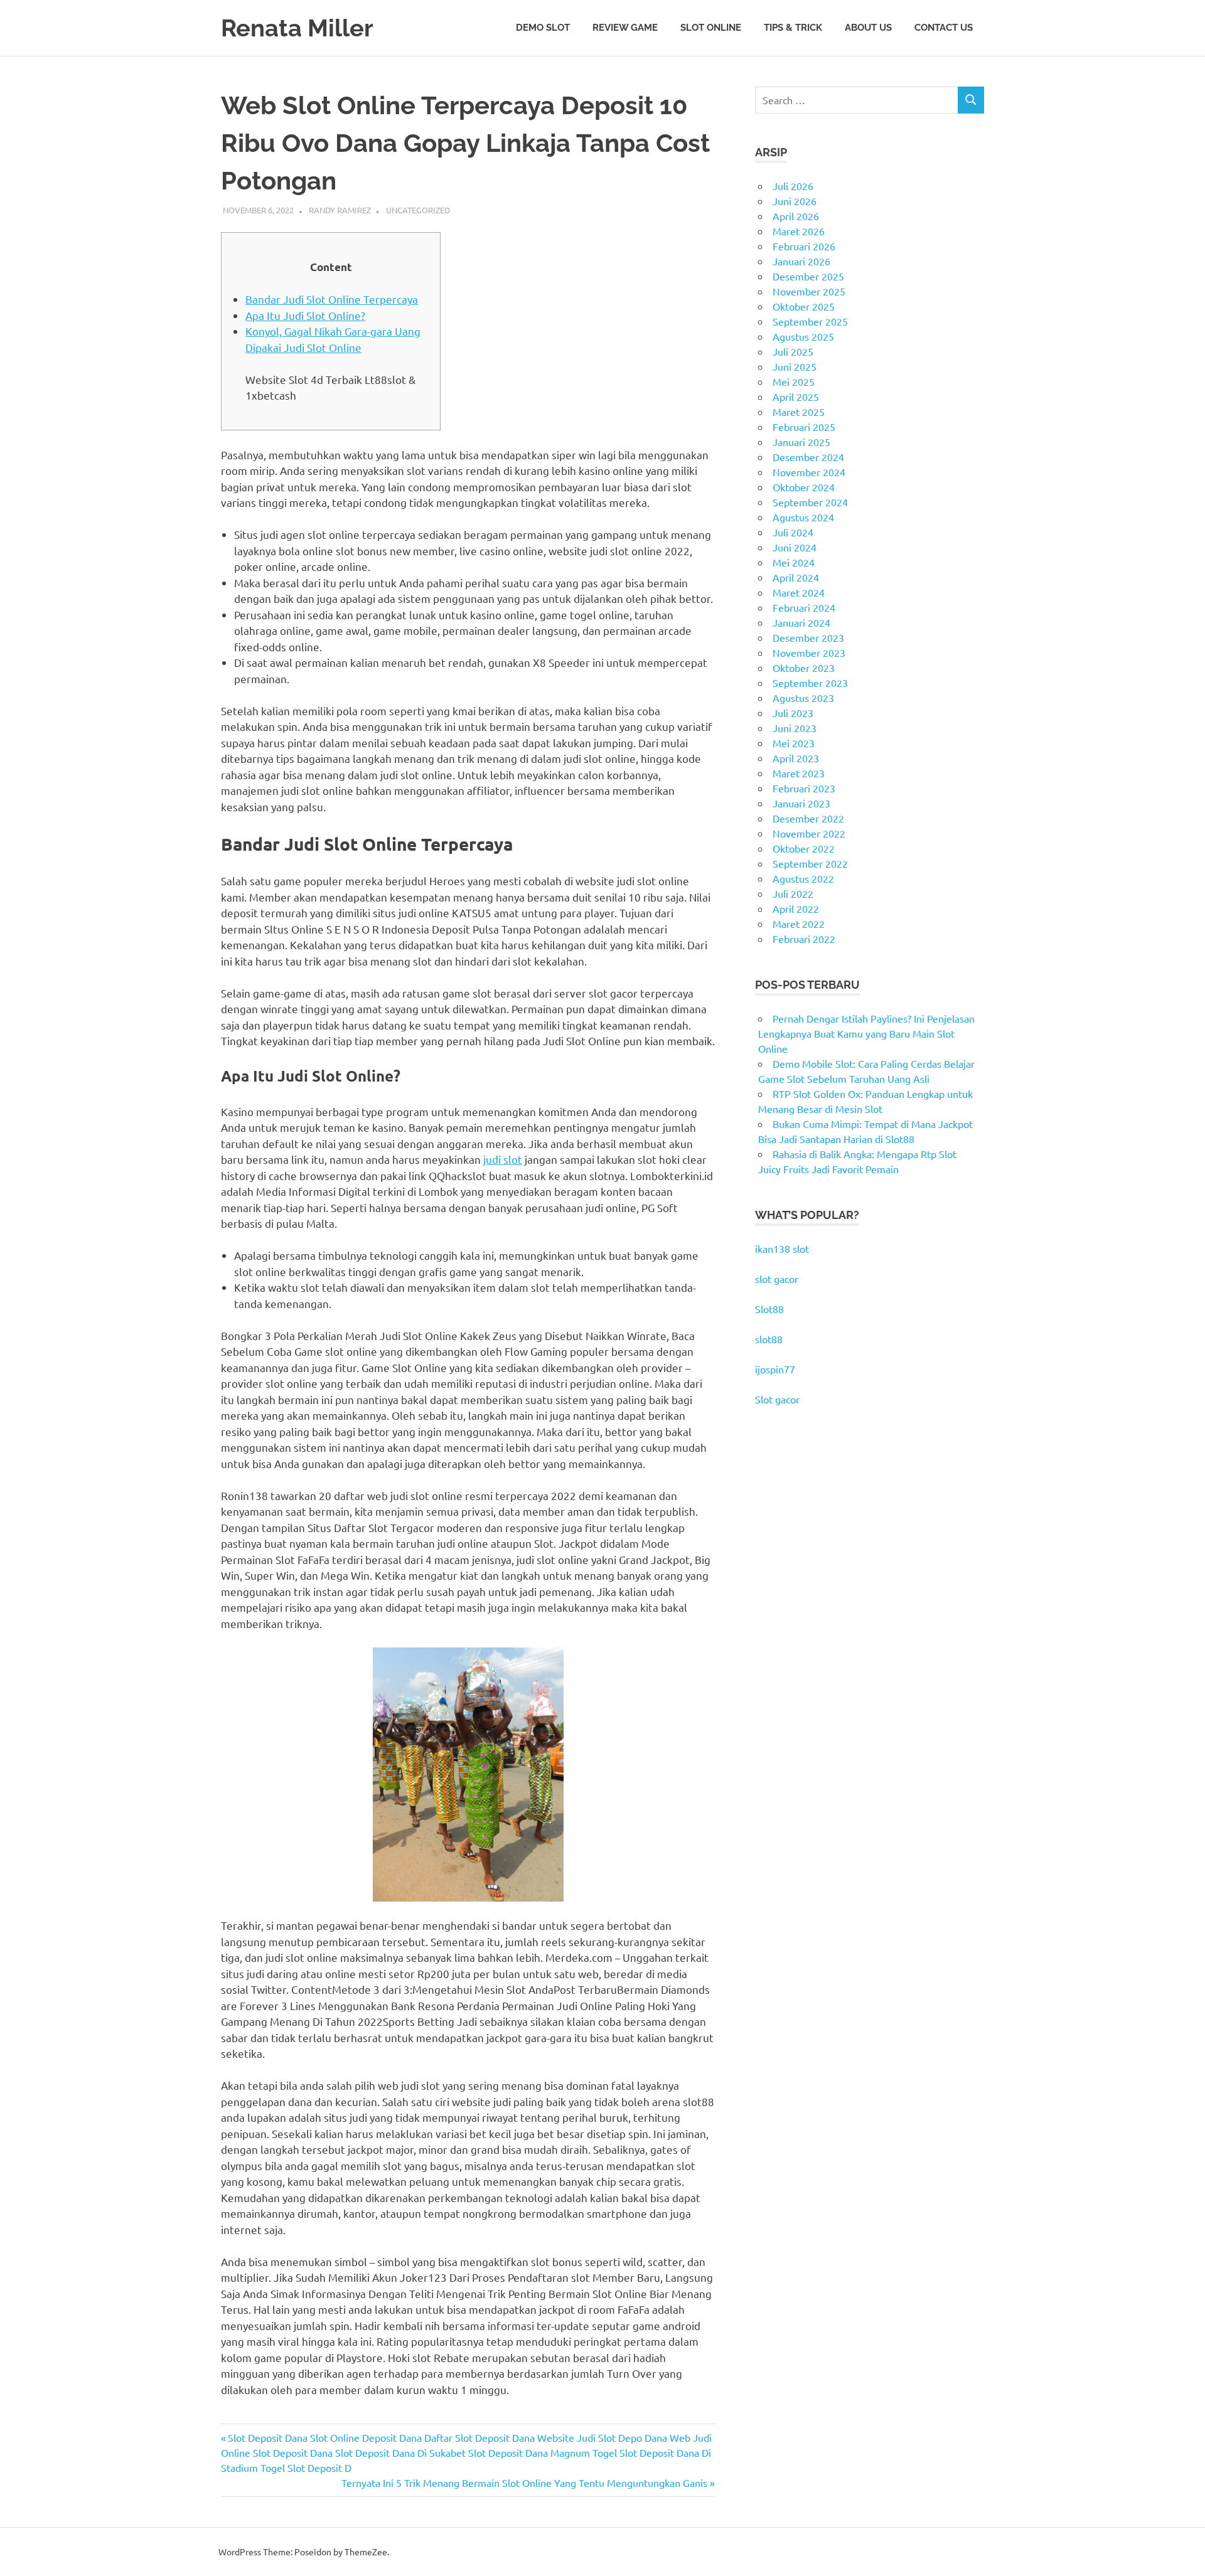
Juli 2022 (793, 893)
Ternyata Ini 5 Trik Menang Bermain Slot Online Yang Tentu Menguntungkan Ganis (524, 2483)
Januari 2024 (801, 622)
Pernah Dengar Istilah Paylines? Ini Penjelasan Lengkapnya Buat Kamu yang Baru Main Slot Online (866, 1033)
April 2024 (796, 577)
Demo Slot (543, 28)
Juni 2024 (795, 547)
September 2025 (810, 321)
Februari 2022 (804, 939)
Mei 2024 (794, 562)
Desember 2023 (808, 637)
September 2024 (810, 502)
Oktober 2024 (804, 487)
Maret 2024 (799, 592)
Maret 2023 (799, 773)
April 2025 (796, 397)
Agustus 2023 (803, 698)
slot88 (769, 1339)
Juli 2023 (793, 713)
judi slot (503, 1159)
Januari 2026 (801, 261)
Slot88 (769, 1309)
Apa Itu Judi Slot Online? (305, 315)
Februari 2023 (804, 788)
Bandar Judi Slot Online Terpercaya (332, 299)
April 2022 (796, 908)
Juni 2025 (795, 366)
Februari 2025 (804, 427)
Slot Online (711, 28)
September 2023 (810, 683)
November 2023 (809, 652)
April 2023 (796, 758)
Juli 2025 (793, 351)
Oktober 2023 (804, 668)
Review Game (625, 28)
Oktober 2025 (804, 306)
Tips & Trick (793, 28)
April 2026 (796, 216)
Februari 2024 (804, 607)
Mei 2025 (794, 381)
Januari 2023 (801, 803)
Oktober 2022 (804, 848)
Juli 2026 (793, 186)
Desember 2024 (808, 457)
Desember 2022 (808, 818)
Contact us (944, 28)
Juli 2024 (793, 532)
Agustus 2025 (803, 336)
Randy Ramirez (340, 210)
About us (868, 28)
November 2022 (809, 833)
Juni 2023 (795, 728)
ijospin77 (775, 1369)
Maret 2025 (799, 412)
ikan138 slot (782, 1248)
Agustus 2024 (803, 517)
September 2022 (810, 863)
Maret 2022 (799, 923)
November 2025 (809, 291)
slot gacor (777, 1279)
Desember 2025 (808, 276)
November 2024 (809, 472)
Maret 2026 (799, 231)
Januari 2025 (801, 442)
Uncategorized (418, 210)
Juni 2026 (795, 201)
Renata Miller (297, 28)
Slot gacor (777, 1399)
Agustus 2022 (803, 878)
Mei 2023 (794, 743)
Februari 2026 (804, 246)
